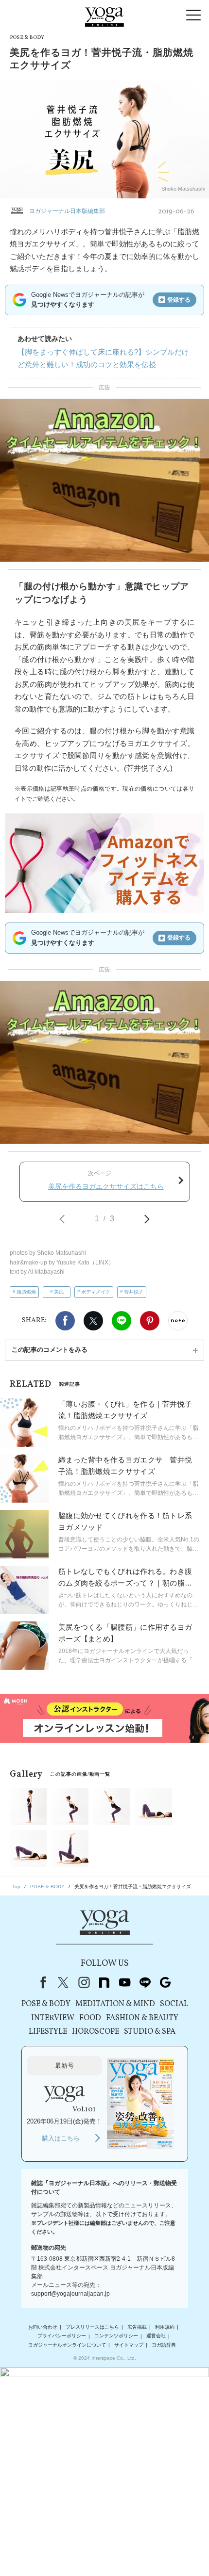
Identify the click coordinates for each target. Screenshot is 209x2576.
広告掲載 (137, 2327)
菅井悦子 (134, 1292)
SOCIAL (174, 2004)
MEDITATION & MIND (115, 2004)
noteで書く (178, 1321)
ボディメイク (96, 1292)
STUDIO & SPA (150, 2032)
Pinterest (150, 1321)
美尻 (59, 1292)
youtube (124, 1982)
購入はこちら (61, 2138)
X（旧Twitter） (63, 1982)
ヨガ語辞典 (164, 2345)
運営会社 (156, 2336)
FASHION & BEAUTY (142, 2018)
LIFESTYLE (48, 2032)
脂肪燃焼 (26, 1292)
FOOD (90, 2018)
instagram (84, 1982)
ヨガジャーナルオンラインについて (67, 2345)
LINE (122, 1321)
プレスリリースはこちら (92, 2327)
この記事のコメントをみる (50, 1350)
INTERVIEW (53, 2018)
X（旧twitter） (93, 1321)
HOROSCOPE (96, 2032)
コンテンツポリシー (116, 2336)
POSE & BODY (46, 2004)
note (104, 1982)
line (145, 1982)
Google (165, 1982)
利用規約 (165, 2327)
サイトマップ (129, 2345)
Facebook (65, 1321)
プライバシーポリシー (62, 2336)
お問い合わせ (43, 2327)
